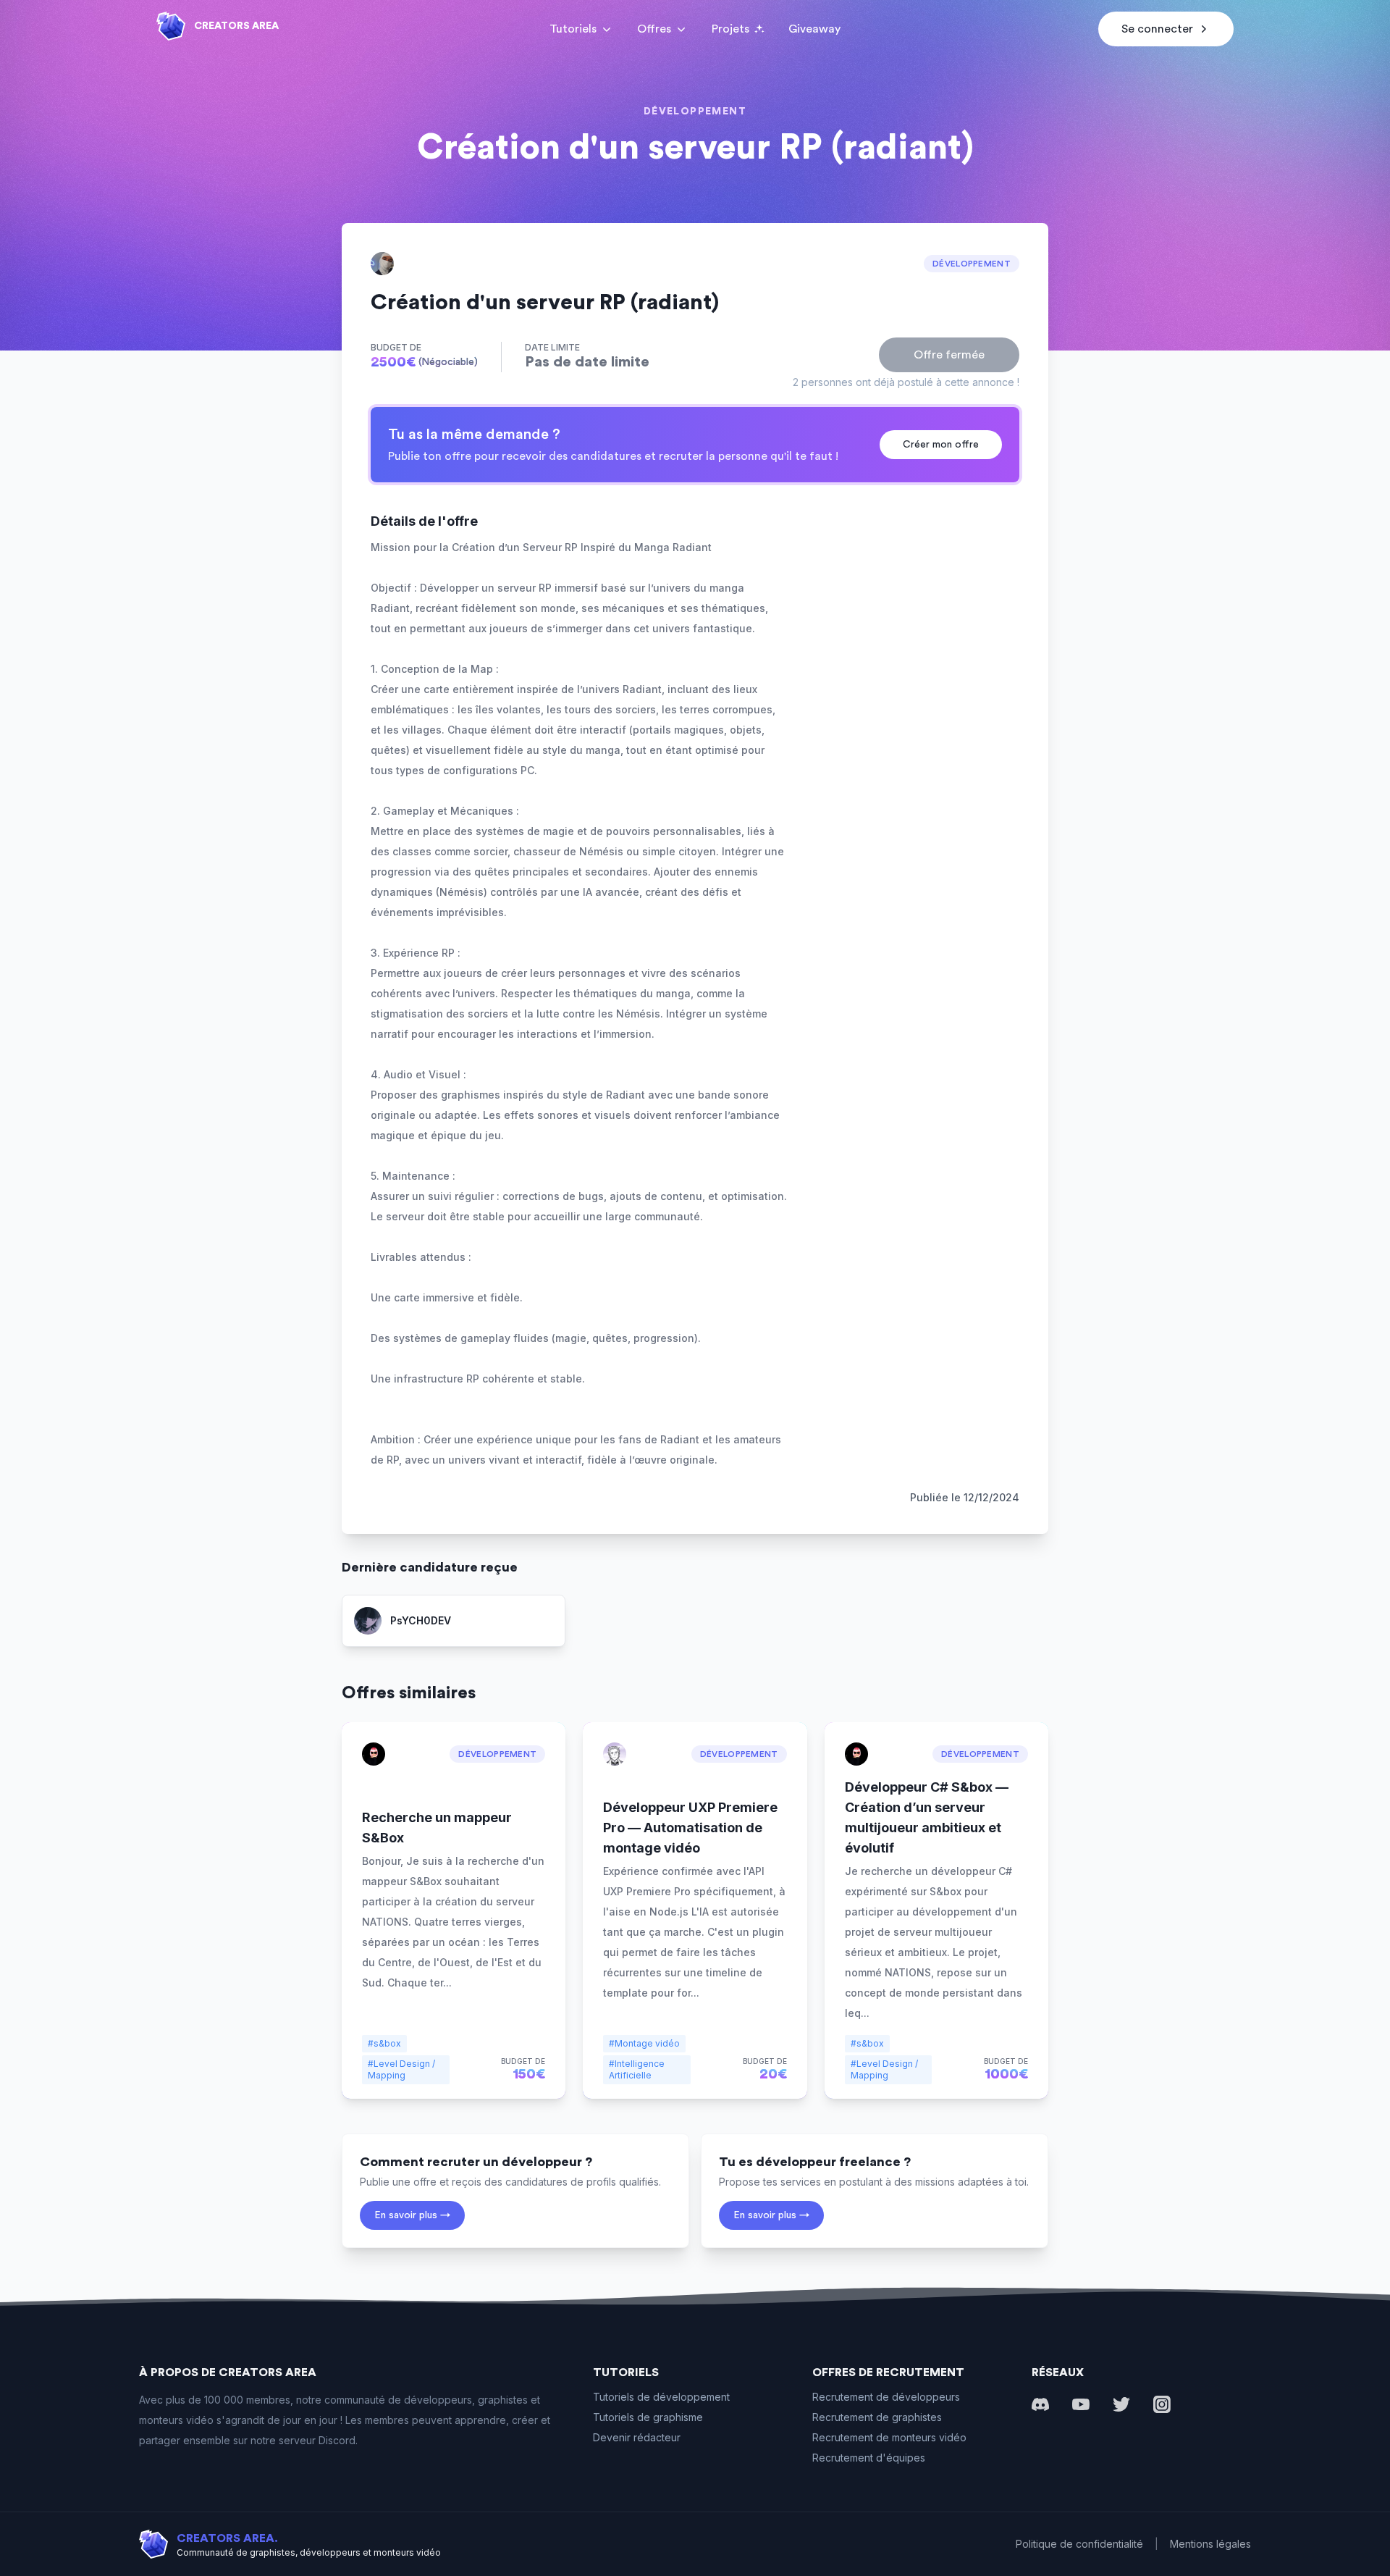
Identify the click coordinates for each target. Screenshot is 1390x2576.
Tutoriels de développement (661, 2397)
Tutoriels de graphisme (648, 2417)
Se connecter (1157, 29)
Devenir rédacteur (637, 2437)
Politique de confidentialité (1079, 2544)
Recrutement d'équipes (869, 2458)
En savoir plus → (412, 2215)
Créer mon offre (941, 445)
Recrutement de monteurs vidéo (889, 2437)
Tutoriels (573, 29)
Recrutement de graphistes (877, 2417)
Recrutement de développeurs (886, 2397)
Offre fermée (949, 355)
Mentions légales (1210, 2544)
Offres (654, 29)
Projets (730, 29)
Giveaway (814, 29)
